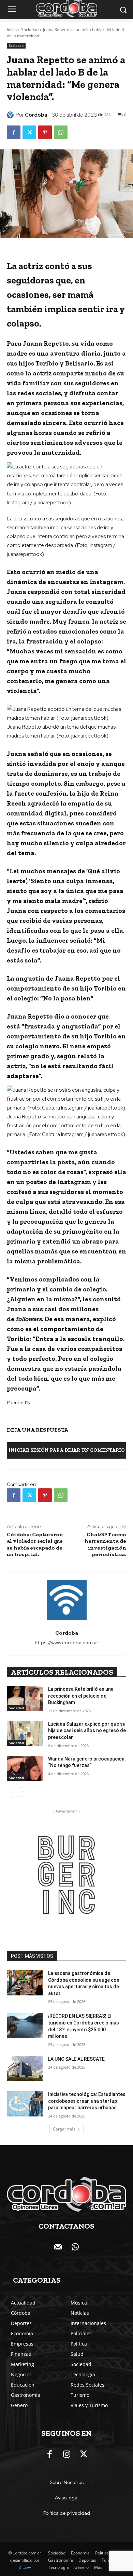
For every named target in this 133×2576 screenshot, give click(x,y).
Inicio (12, 30)
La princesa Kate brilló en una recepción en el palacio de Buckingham (81, 1696)
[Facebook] (14, 132)
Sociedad (30, 30)
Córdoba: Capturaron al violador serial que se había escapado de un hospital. (35, 1544)
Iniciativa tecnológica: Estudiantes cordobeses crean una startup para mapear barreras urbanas (87, 2101)
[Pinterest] (45, 132)
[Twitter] (29, 132)
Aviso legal (67, 2498)
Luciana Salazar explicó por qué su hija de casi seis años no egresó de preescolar (87, 1731)
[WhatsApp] (61, 132)
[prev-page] (11, 1792)
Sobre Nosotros (67, 2482)
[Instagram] (66, 2455)
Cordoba (36, 115)
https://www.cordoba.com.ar (66, 1643)
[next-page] (22, 1792)
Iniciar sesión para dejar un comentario (67, 1450)
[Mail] (58, 2247)
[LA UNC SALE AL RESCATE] (25, 2069)
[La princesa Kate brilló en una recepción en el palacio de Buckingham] (25, 1699)
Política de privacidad (67, 2513)
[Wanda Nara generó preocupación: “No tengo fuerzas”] (25, 1768)
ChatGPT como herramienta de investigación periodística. (105, 1544)
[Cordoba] (11, 115)
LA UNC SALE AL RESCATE (76, 2059)
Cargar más (64, 2129)
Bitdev (25, 2567)
